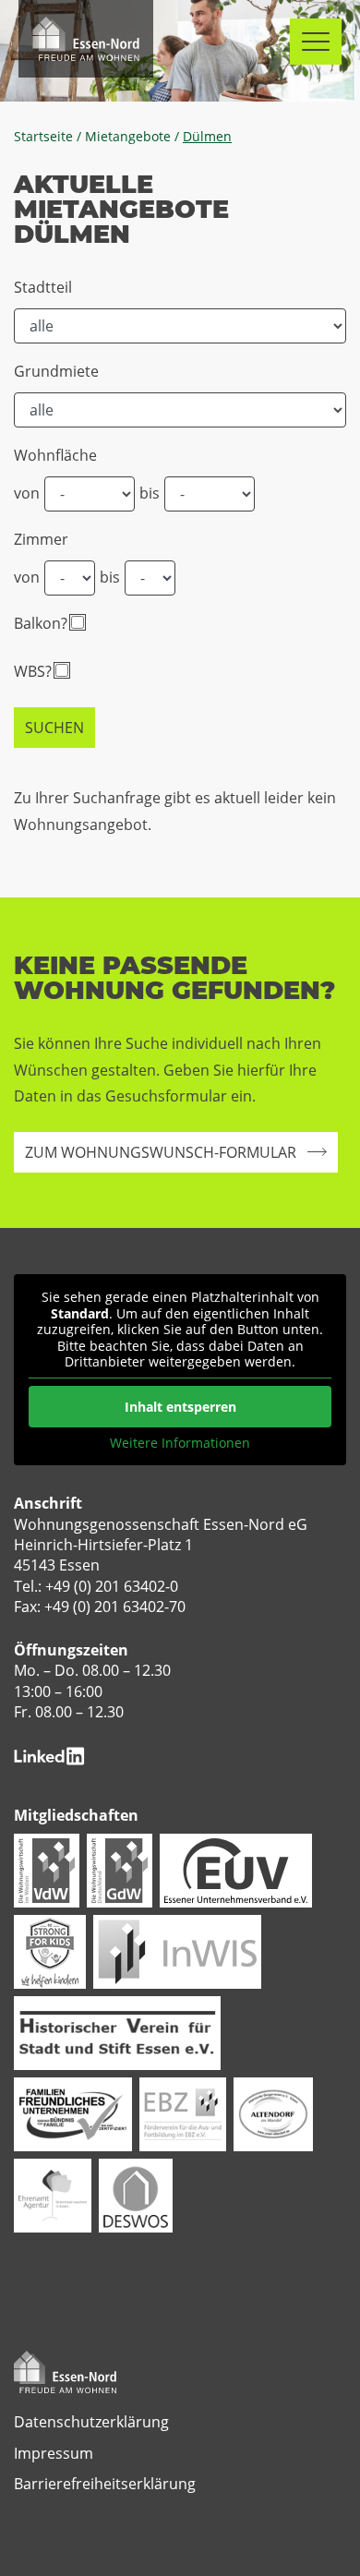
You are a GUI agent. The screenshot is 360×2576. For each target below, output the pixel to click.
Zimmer (41, 539)
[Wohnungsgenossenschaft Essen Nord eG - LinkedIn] (49, 1754)
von (27, 493)
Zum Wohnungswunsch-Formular (161, 1152)
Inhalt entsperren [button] (180, 1407)
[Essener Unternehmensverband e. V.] (236, 1869)
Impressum (54, 2453)
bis (150, 493)
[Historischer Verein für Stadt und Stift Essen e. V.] (117, 2031)
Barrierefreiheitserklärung (105, 2484)
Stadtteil (43, 287)
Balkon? (41, 623)
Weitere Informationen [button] (180, 1443)
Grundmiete (56, 371)
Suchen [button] (54, 728)
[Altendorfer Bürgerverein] (273, 2113)
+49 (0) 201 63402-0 (112, 1586)
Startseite (43, 137)
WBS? (33, 671)
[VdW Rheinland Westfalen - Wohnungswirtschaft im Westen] (47, 1869)
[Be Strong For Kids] (50, 1950)
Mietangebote (128, 137)
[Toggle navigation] (316, 42)
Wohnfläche (55, 455)
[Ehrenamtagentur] (53, 2194)
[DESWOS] (136, 2194)
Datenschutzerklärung (91, 2422)
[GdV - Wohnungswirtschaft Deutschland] (120, 1869)
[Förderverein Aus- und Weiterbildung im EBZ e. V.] (183, 2113)
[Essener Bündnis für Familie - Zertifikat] (73, 2113)
